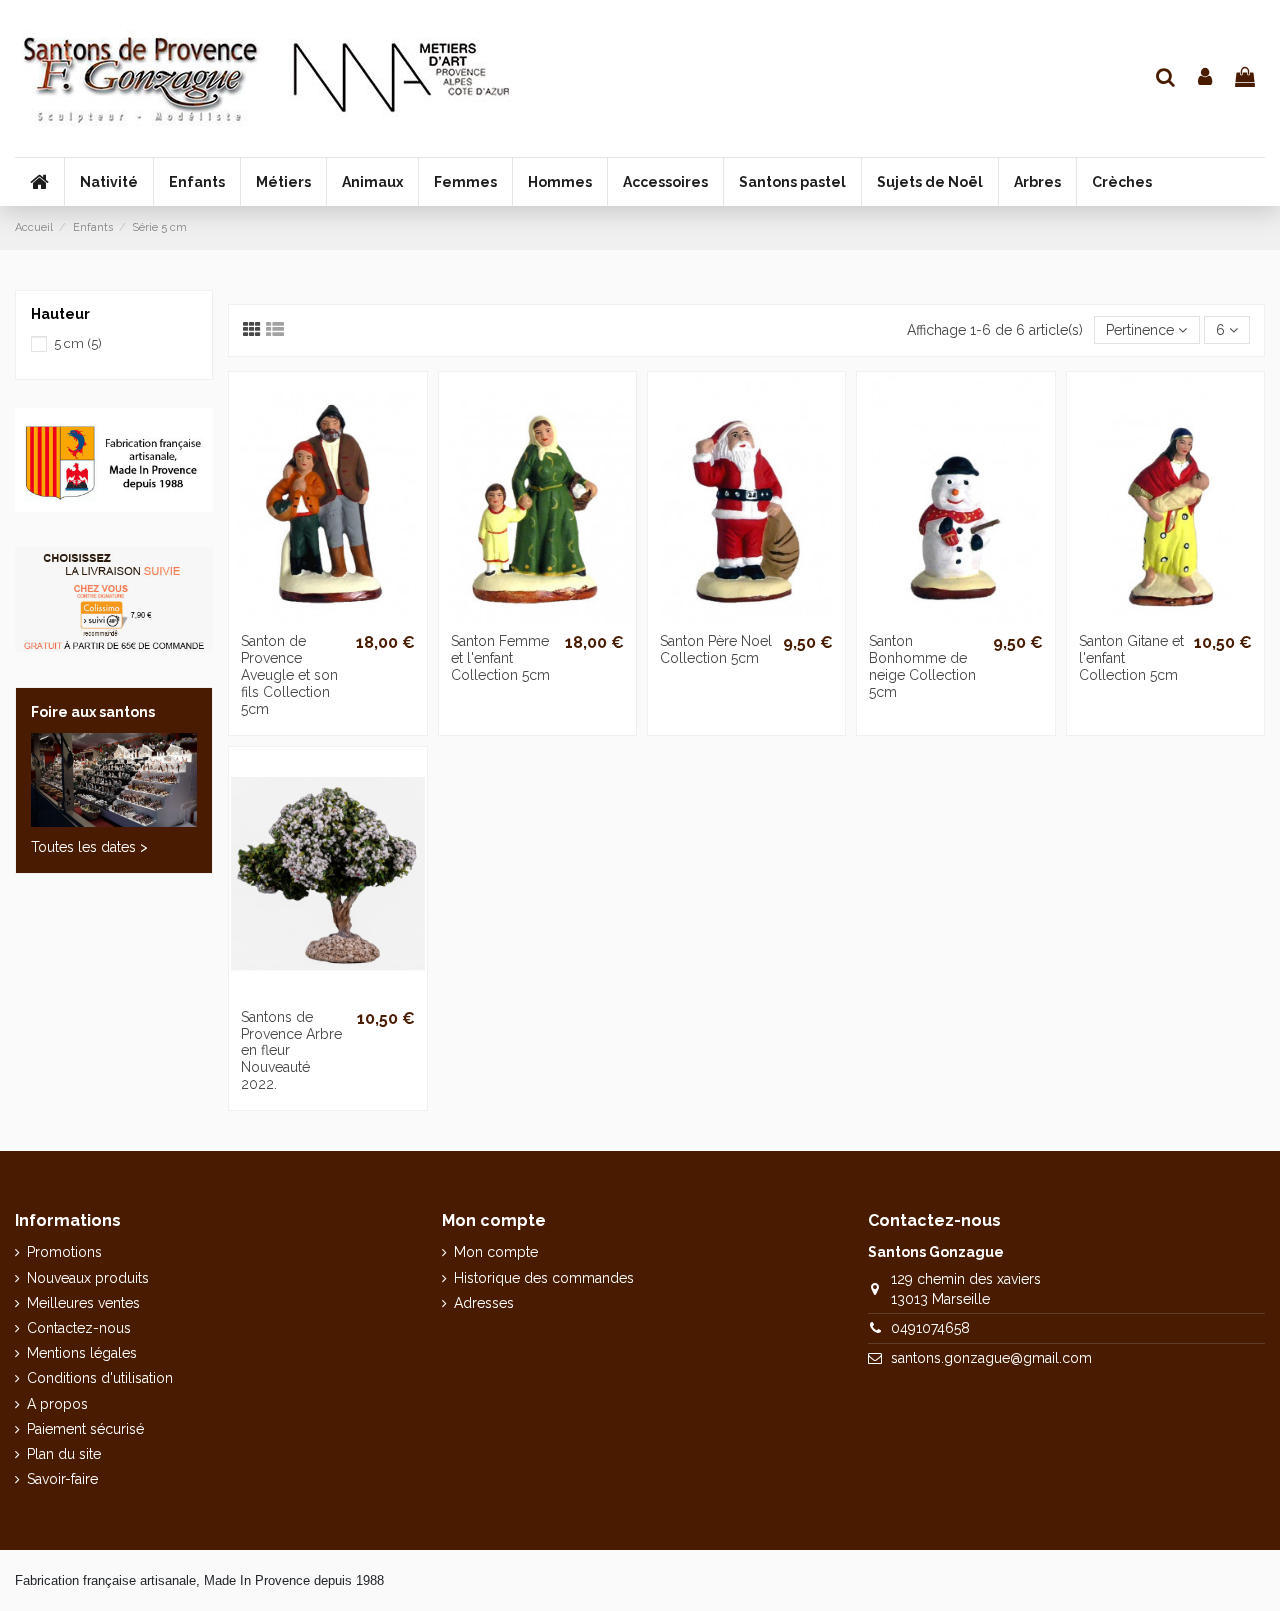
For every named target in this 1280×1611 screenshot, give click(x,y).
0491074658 (930, 1328)
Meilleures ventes (83, 1303)
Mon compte (496, 1252)
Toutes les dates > (89, 847)
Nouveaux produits (88, 1278)
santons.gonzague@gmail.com (991, 1358)
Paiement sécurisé (85, 1429)
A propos (57, 1404)
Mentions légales (82, 1353)
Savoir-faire (62, 1479)
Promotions (64, 1252)
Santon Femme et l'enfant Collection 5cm (500, 658)
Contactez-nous (79, 1328)
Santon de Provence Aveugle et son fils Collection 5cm (289, 674)
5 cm (78, 343)
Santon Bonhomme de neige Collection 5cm (922, 666)
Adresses (484, 1303)
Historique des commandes (544, 1278)
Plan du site (64, 1454)
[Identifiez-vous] (1206, 78)
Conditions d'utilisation (100, 1378)
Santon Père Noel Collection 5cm (716, 649)
